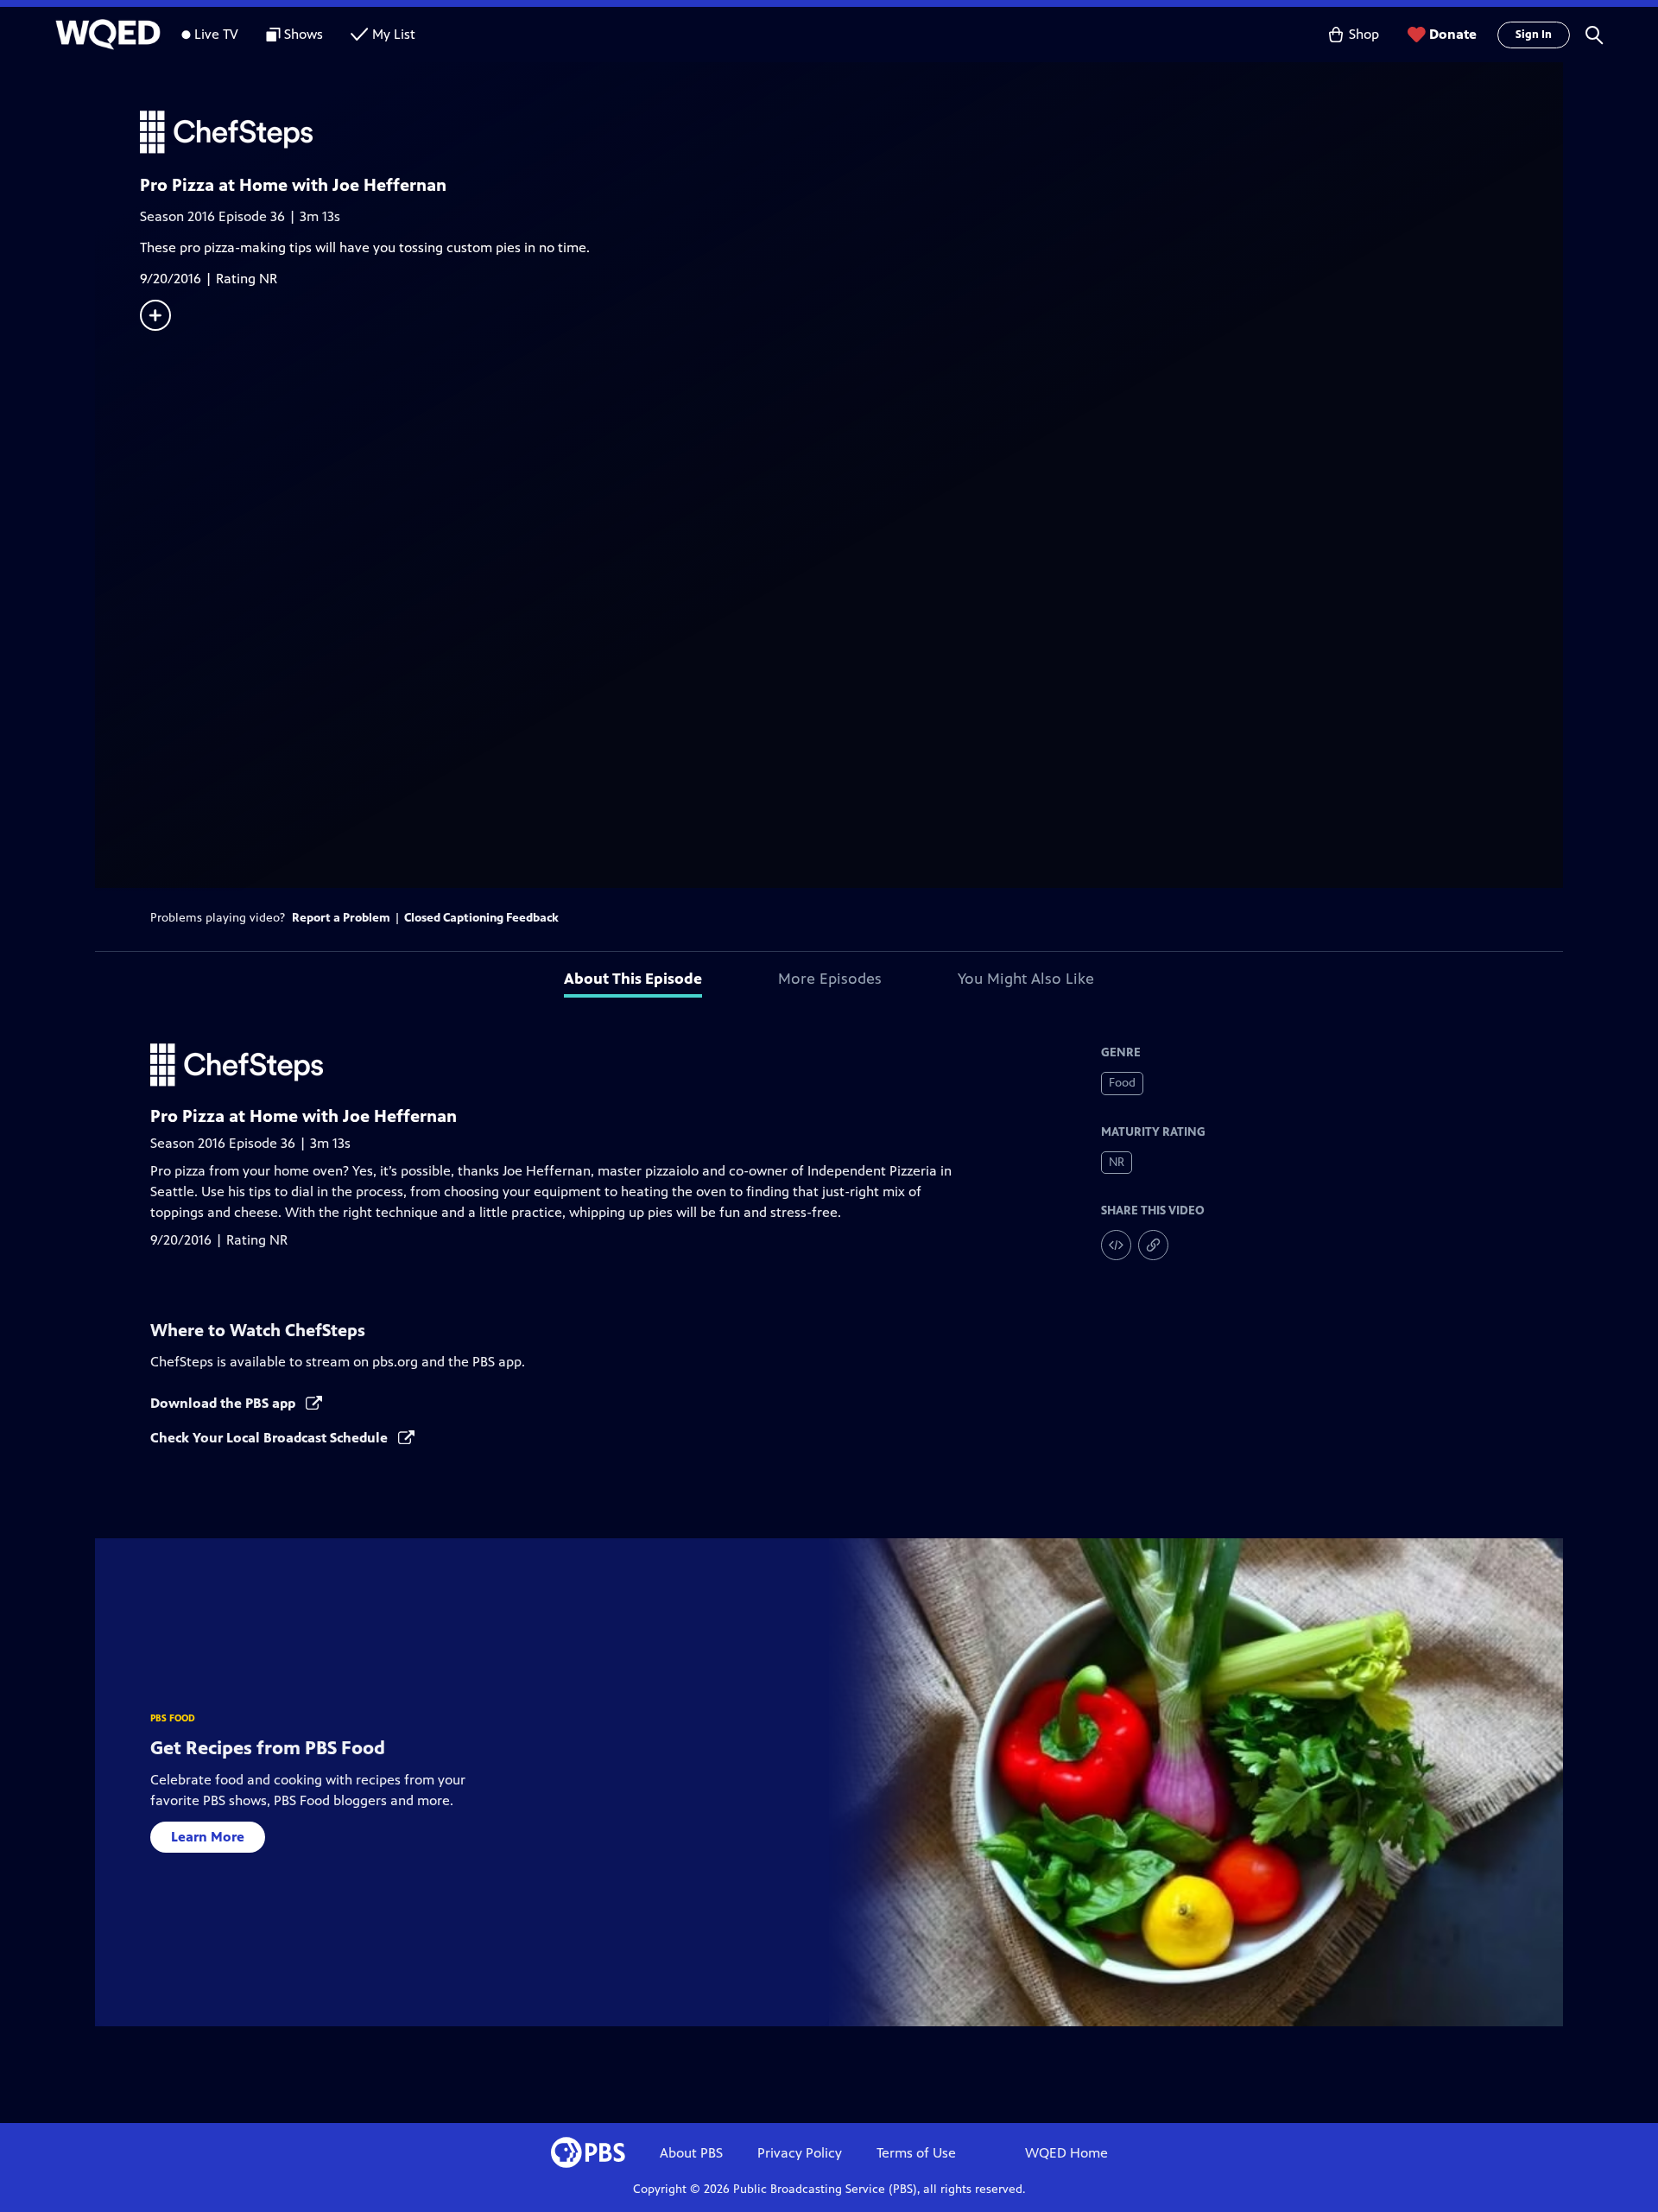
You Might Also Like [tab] (1026, 979)
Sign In (1534, 35)
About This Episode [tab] (633, 979)
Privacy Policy (800, 2153)
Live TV (216, 34)
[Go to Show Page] (851, 132)
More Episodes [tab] (830, 979)
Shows (304, 34)
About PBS (691, 2153)
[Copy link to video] (1153, 1245)
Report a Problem (341, 918)
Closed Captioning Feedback (481, 918)
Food (1122, 1083)
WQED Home (1066, 2153)
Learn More (208, 1837)
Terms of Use (916, 2153)
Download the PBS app (225, 1403)
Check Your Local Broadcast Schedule (271, 1438)
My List (394, 34)
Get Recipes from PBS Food (268, 1748)
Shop (1364, 34)
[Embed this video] (1116, 1245)
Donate (1453, 34)
